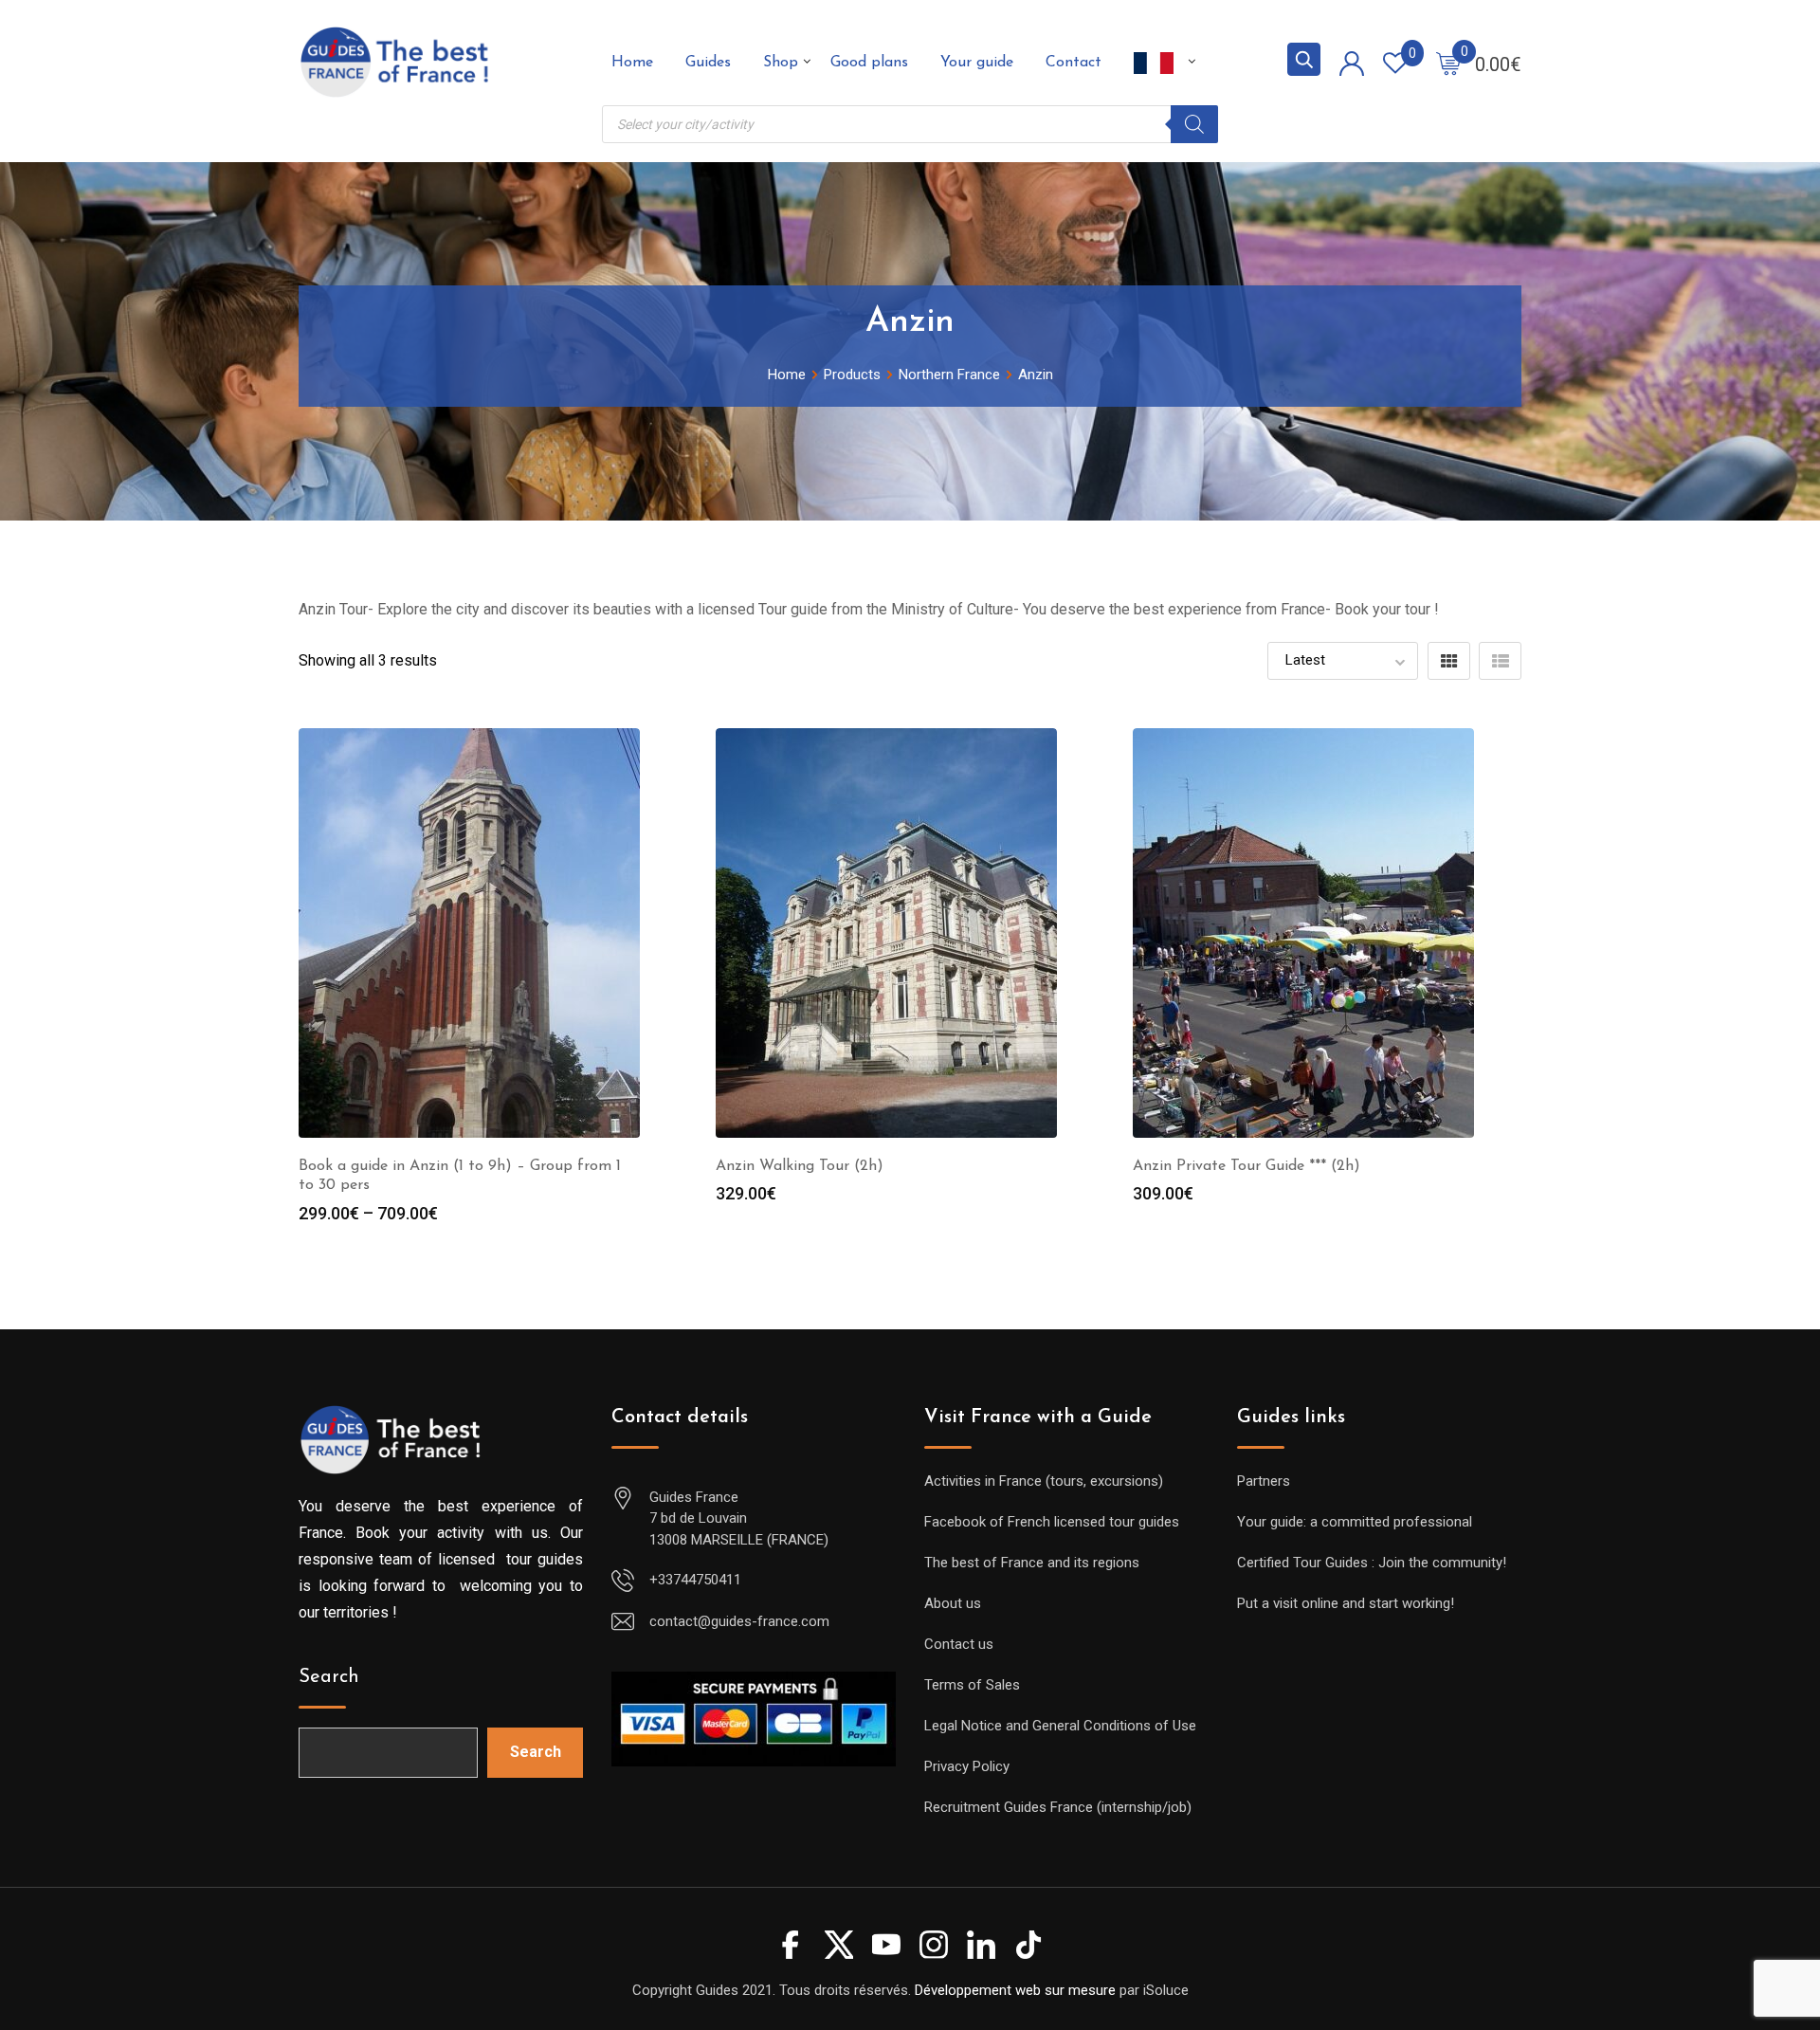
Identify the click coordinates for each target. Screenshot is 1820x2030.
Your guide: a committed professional (1355, 1522)
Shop (781, 63)
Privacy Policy (967, 1766)
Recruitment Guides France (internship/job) (1058, 1807)
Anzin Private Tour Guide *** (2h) (1247, 1166)
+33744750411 (695, 1580)
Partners (1264, 1481)
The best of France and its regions (1032, 1563)
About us (953, 1603)
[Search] (1194, 124)
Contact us (959, 1644)
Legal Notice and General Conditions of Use (1060, 1726)
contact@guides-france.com (739, 1621)
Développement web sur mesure (1015, 1990)
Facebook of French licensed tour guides (1052, 1522)
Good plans (869, 63)
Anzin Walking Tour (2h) (800, 1166)
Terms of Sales (972, 1685)
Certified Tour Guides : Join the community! (1372, 1563)
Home (632, 63)
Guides (708, 63)
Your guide (977, 63)
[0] (1448, 63)
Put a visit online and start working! (1346, 1603)
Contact (1074, 63)
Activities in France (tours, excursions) (1044, 1481)
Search (329, 1677)
